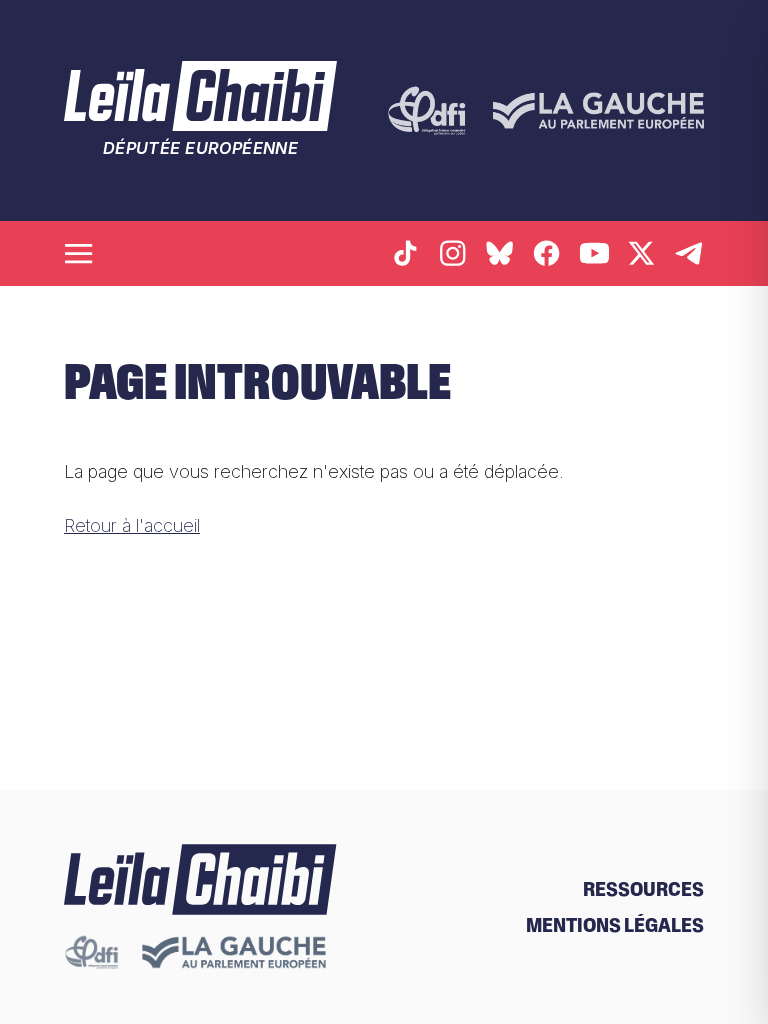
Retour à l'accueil (132, 525)
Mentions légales (615, 925)
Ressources (643, 889)
